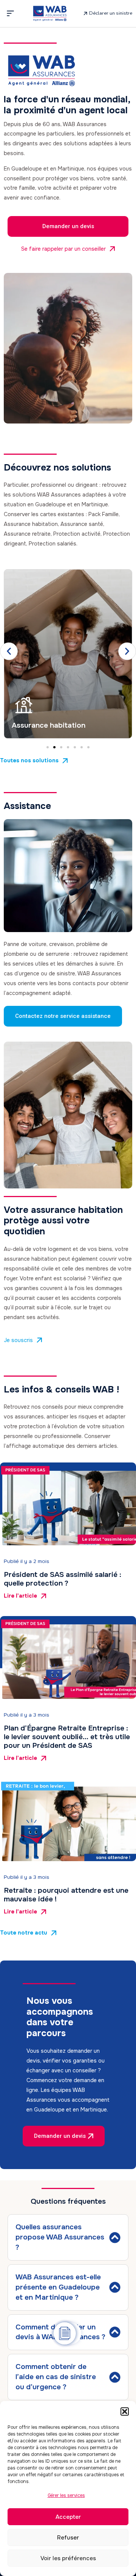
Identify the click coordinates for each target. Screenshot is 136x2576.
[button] (125, 2411)
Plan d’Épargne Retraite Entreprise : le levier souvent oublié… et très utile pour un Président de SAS (67, 1737)
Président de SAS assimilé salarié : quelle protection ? (63, 1579)
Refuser (68, 2538)
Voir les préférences (68, 2558)
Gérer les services (66, 2495)
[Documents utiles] (65, 2333)
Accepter (68, 2517)
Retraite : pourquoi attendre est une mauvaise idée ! (66, 1895)
